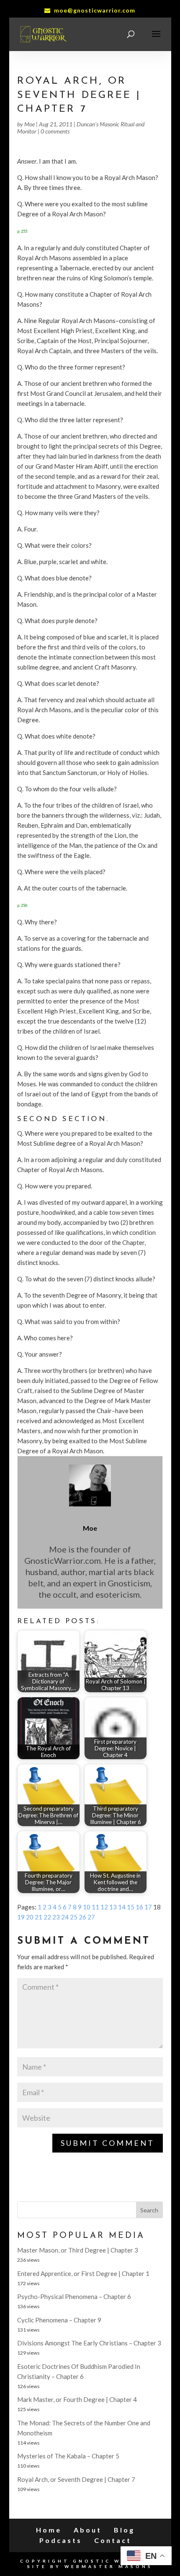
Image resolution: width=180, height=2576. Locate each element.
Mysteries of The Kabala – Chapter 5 (68, 2456)
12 (104, 1907)
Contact (113, 2540)
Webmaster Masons (109, 2566)
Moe (30, 124)
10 (87, 1907)
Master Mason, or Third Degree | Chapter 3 (78, 2250)
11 (95, 1907)
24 (65, 1917)
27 (91, 1917)
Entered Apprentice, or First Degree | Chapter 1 (83, 2273)
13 (113, 1907)
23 (56, 1917)
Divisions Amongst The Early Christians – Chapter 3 (89, 2343)
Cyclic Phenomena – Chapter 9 (59, 2320)
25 (74, 1917)
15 (131, 1907)
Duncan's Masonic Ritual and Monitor (81, 128)
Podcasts (61, 2540)
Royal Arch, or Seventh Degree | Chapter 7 (76, 2479)
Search (149, 2210)
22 (47, 1917)
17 (148, 1907)
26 (82, 1917)
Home (49, 2530)
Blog (124, 2530)
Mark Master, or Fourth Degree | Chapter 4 (77, 2399)
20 (30, 1917)
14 (122, 1907)
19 (21, 1917)
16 (139, 1907)
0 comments (55, 131)
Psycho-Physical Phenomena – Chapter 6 (74, 2296)
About (88, 2530)
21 (39, 1917)
